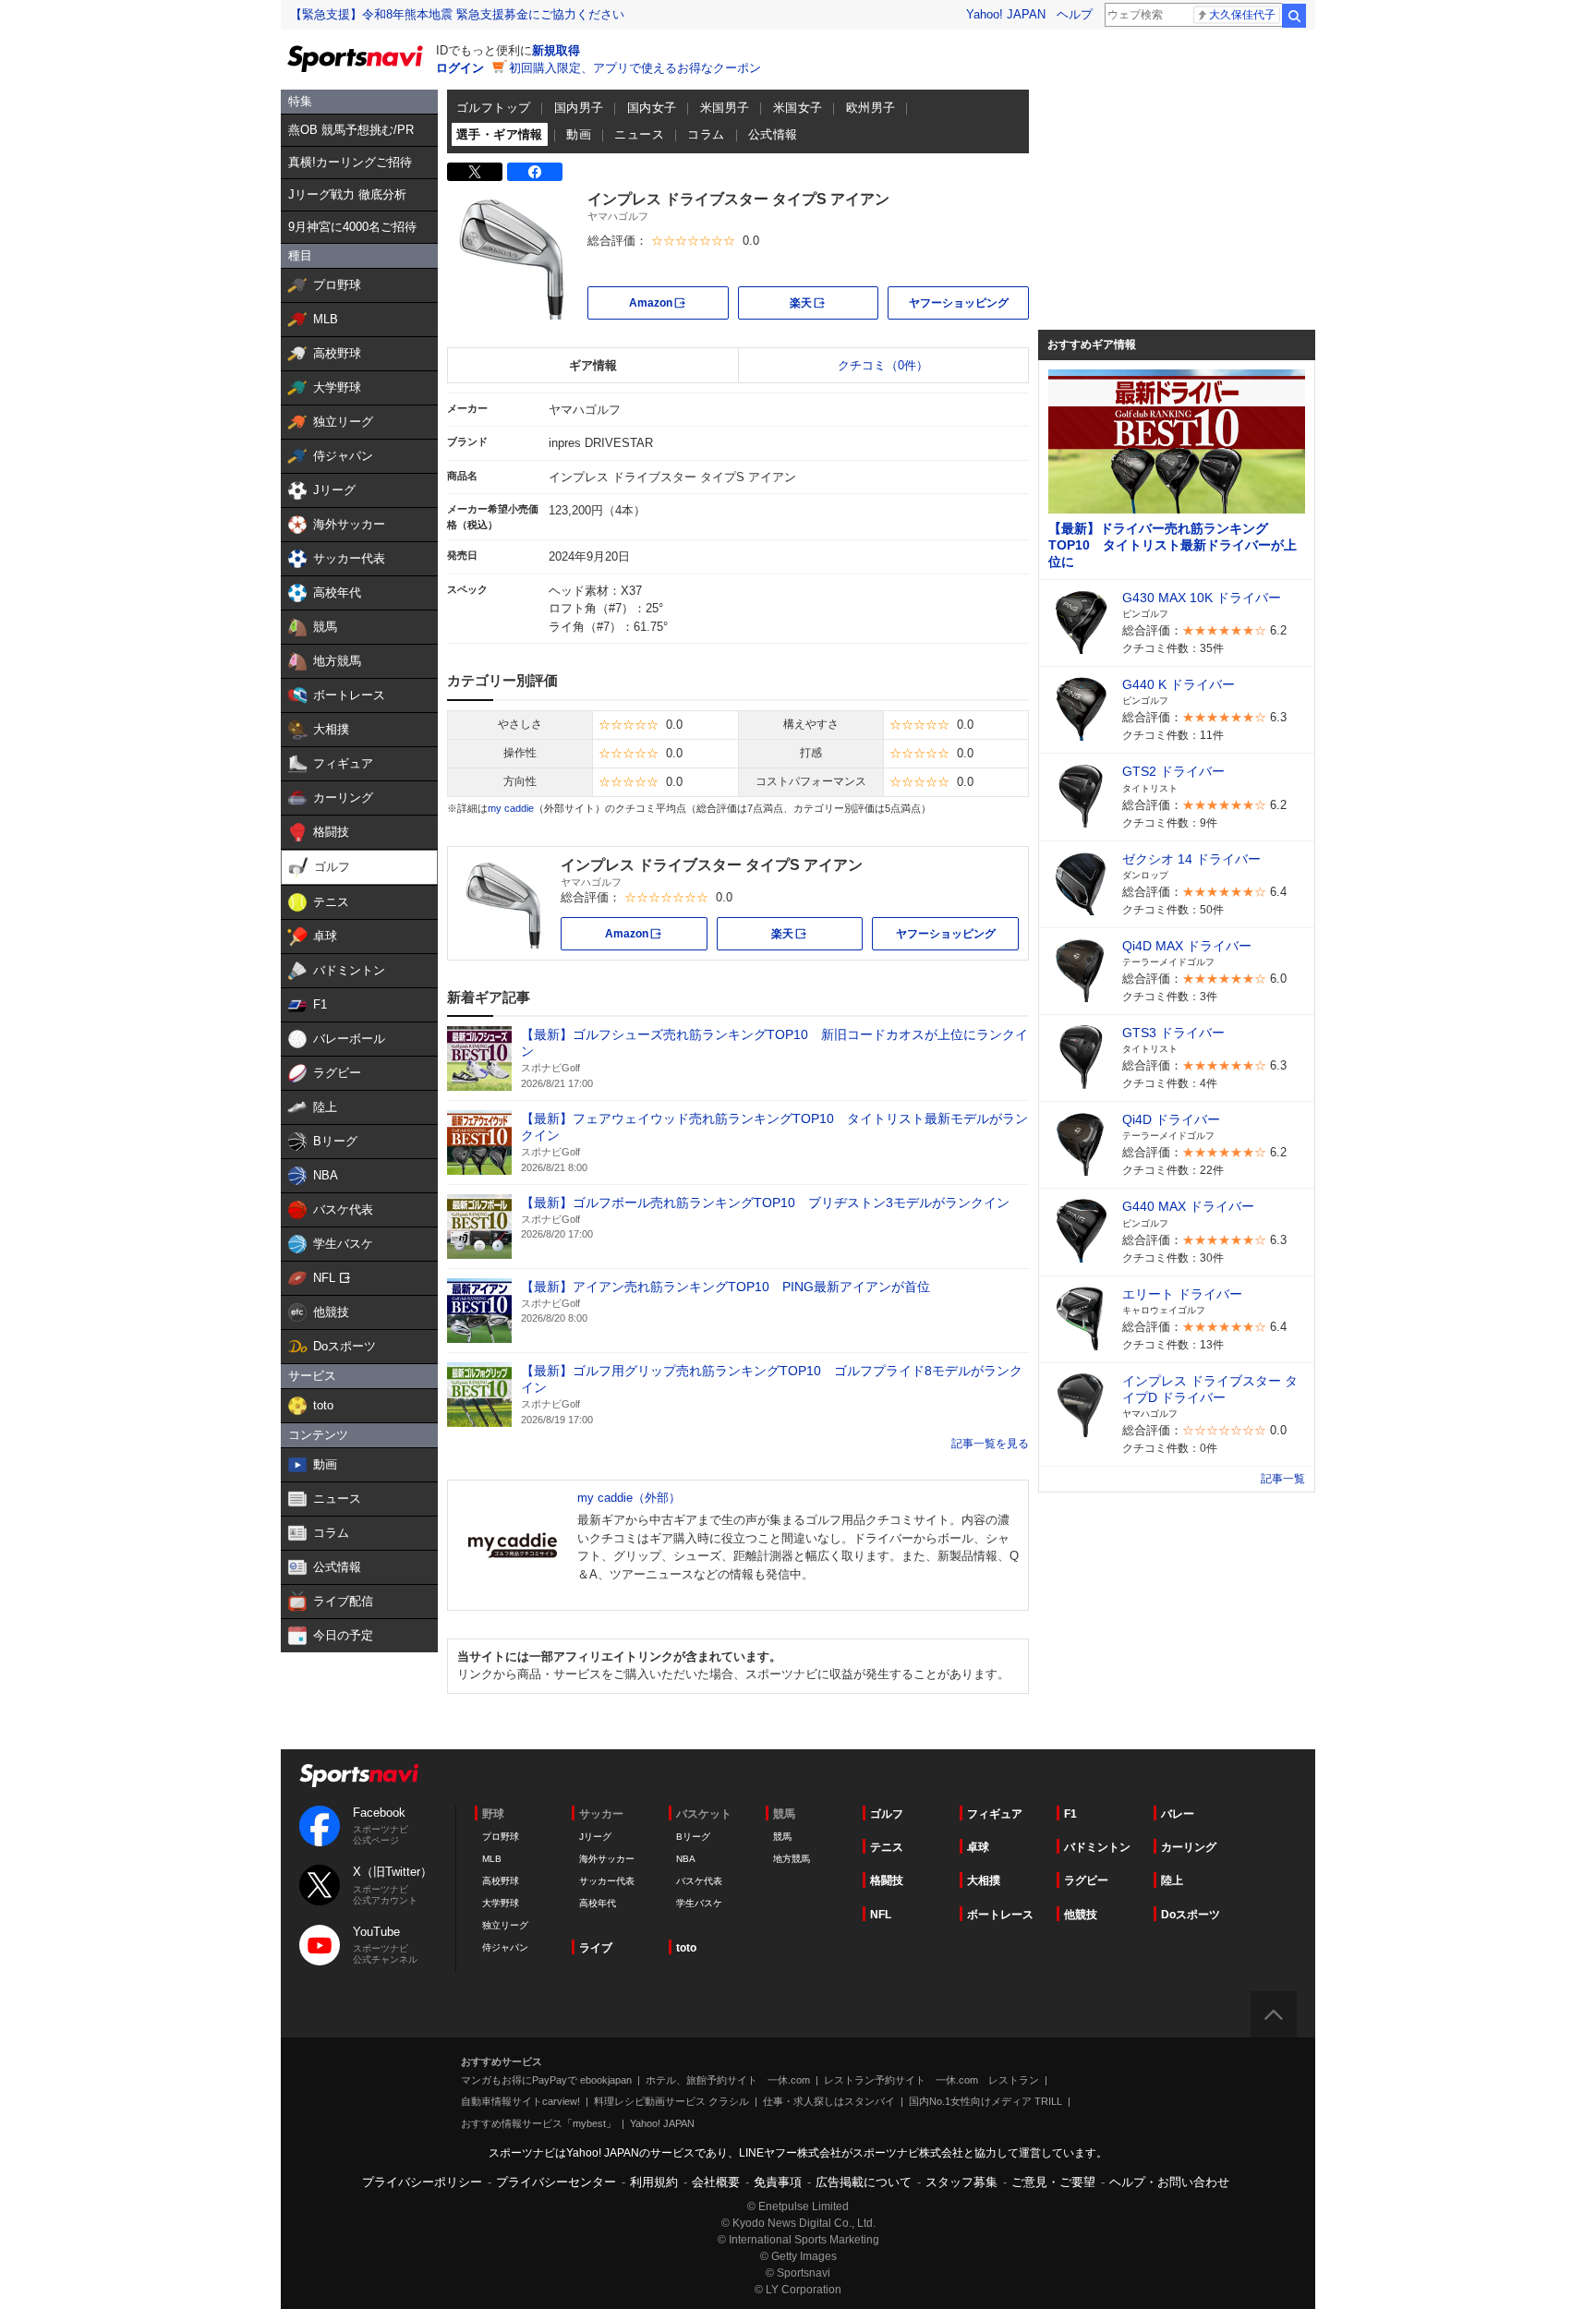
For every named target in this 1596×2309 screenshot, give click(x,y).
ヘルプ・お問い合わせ (1169, 2182)
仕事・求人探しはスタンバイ (829, 2101)
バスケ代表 (699, 1881)
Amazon (679, 302)
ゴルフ (887, 1814)
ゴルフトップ (493, 108)
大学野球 (501, 1903)
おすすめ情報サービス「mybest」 (538, 2123)
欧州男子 (871, 108)
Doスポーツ (1191, 1915)
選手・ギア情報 (500, 134)
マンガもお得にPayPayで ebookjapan (546, 2080)
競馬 (782, 1837)
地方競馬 (792, 1859)
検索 (1294, 16)
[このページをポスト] (475, 172)
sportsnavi (359, 1776)
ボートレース (1000, 1915)
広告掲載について (864, 2182)
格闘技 (887, 1880)
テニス (887, 1847)
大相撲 (984, 1880)
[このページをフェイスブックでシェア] (535, 172)
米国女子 (798, 108)
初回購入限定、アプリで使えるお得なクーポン (635, 68)
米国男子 (725, 108)
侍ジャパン (505, 1947)
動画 (579, 134)
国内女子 (652, 108)
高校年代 (598, 1903)
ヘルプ (1075, 14)
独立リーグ (505, 1925)
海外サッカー (607, 1859)
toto (686, 1948)
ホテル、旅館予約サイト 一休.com (728, 2080)
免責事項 (778, 2182)
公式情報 (773, 134)
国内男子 (579, 108)
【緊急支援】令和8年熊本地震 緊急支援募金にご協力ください (457, 14)
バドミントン (1097, 1847)
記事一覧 (973, 1444)
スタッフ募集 (961, 2182)
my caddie (511, 808)
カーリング (1189, 1847)
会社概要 (716, 2182)
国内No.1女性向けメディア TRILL (985, 2101)
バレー (1178, 1814)
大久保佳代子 (1242, 15)
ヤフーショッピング (959, 303)
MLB (492, 1859)
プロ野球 (501, 1837)
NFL (881, 1915)
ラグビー (1086, 1880)
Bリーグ (693, 1837)
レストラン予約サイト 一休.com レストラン (931, 2080)
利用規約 (654, 2182)
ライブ (596, 1948)
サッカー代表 (607, 1881)
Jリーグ (595, 1837)
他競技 (1081, 1915)
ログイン (460, 68)
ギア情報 (593, 365)
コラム (706, 134)
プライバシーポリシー (422, 2182)
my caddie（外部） (629, 1498)
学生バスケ (699, 1903)
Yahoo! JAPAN (1006, 14)
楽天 (834, 302)
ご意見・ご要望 (1053, 2182)
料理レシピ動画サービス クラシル (671, 2101)
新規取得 (556, 50)
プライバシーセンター (556, 2182)
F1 (1070, 1814)
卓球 (978, 1847)
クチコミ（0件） (883, 365)
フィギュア (995, 1814)
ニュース (639, 134)
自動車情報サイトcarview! (520, 2101)
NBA (686, 1859)
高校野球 (501, 1881)
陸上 (1172, 1880)
